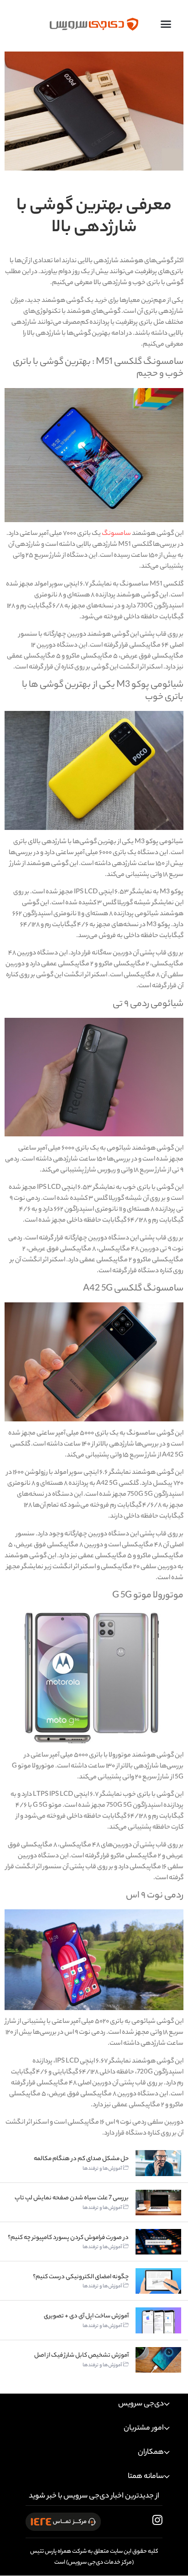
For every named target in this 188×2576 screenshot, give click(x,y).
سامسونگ (116, 534)
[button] (166, 24)
